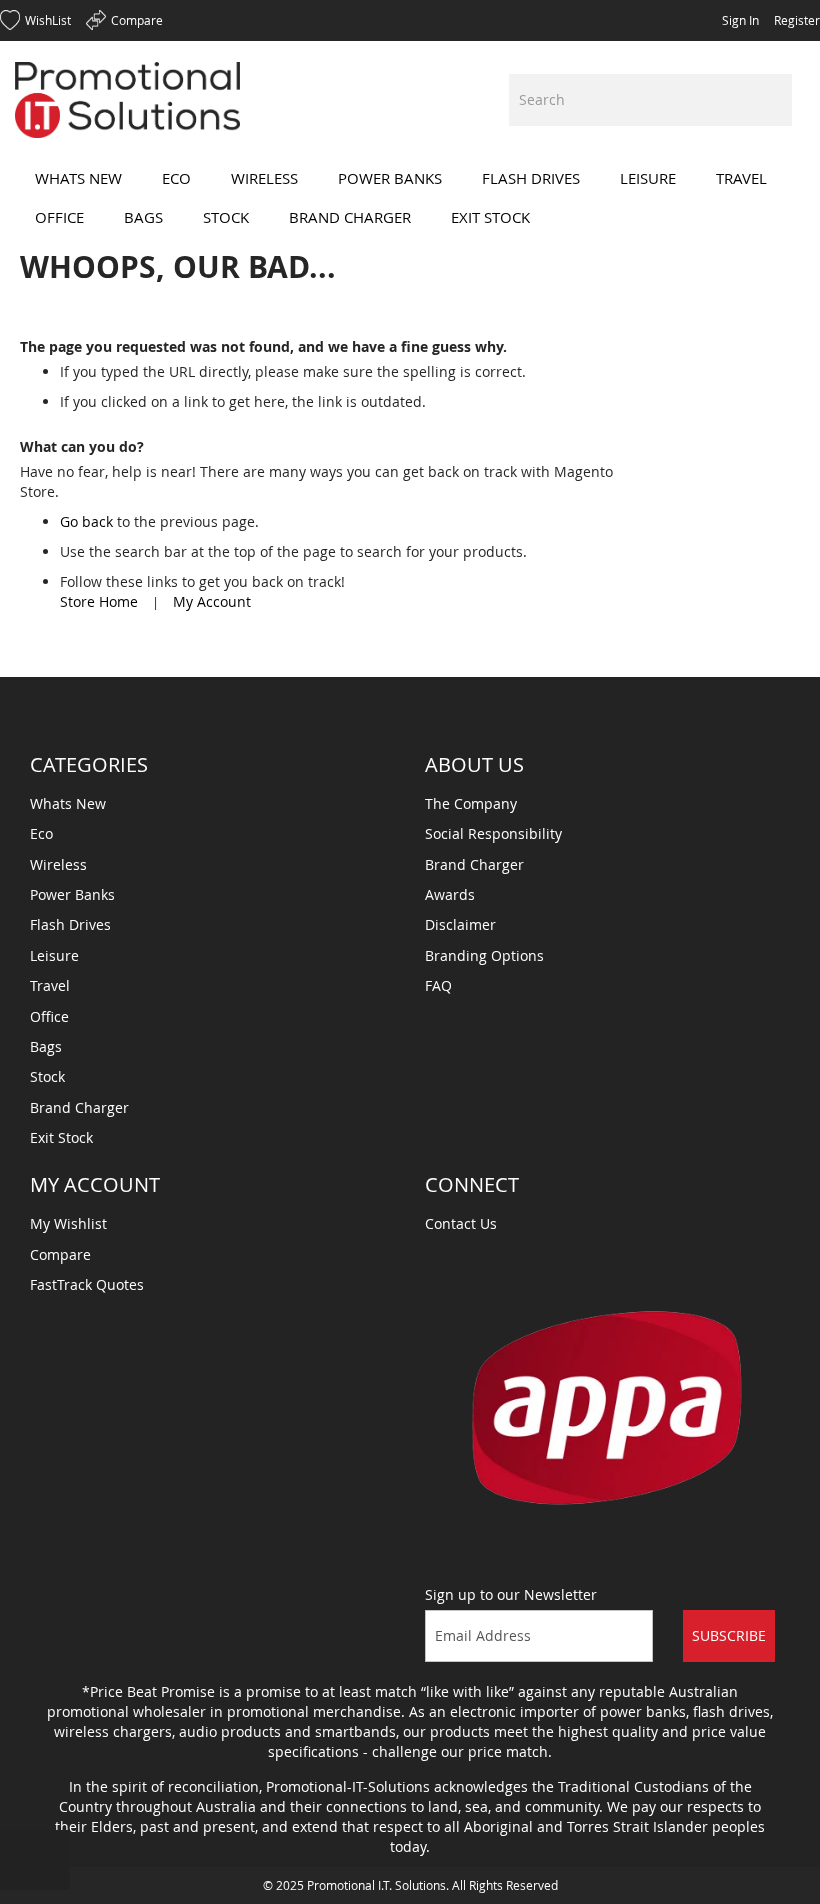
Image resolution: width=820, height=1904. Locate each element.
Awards (450, 894)
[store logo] (127, 100)
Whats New (68, 803)
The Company (471, 803)
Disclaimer (460, 924)
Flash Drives (70, 924)
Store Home (99, 601)
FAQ (438, 985)
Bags (46, 1046)
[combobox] (650, 100)
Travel (50, 985)
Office (49, 1016)
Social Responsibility (493, 833)
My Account (212, 601)
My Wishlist (68, 1223)
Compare (60, 1254)
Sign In (740, 20)
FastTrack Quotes (87, 1284)
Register (797, 20)
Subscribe (729, 1635)
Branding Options (484, 955)
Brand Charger (79, 1107)
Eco (41, 833)
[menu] (410, 198)
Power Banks (72, 894)
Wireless (58, 864)
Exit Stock (61, 1137)
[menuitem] (78, 178)
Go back (86, 521)
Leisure (54, 955)
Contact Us (461, 1223)
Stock (47, 1076)
